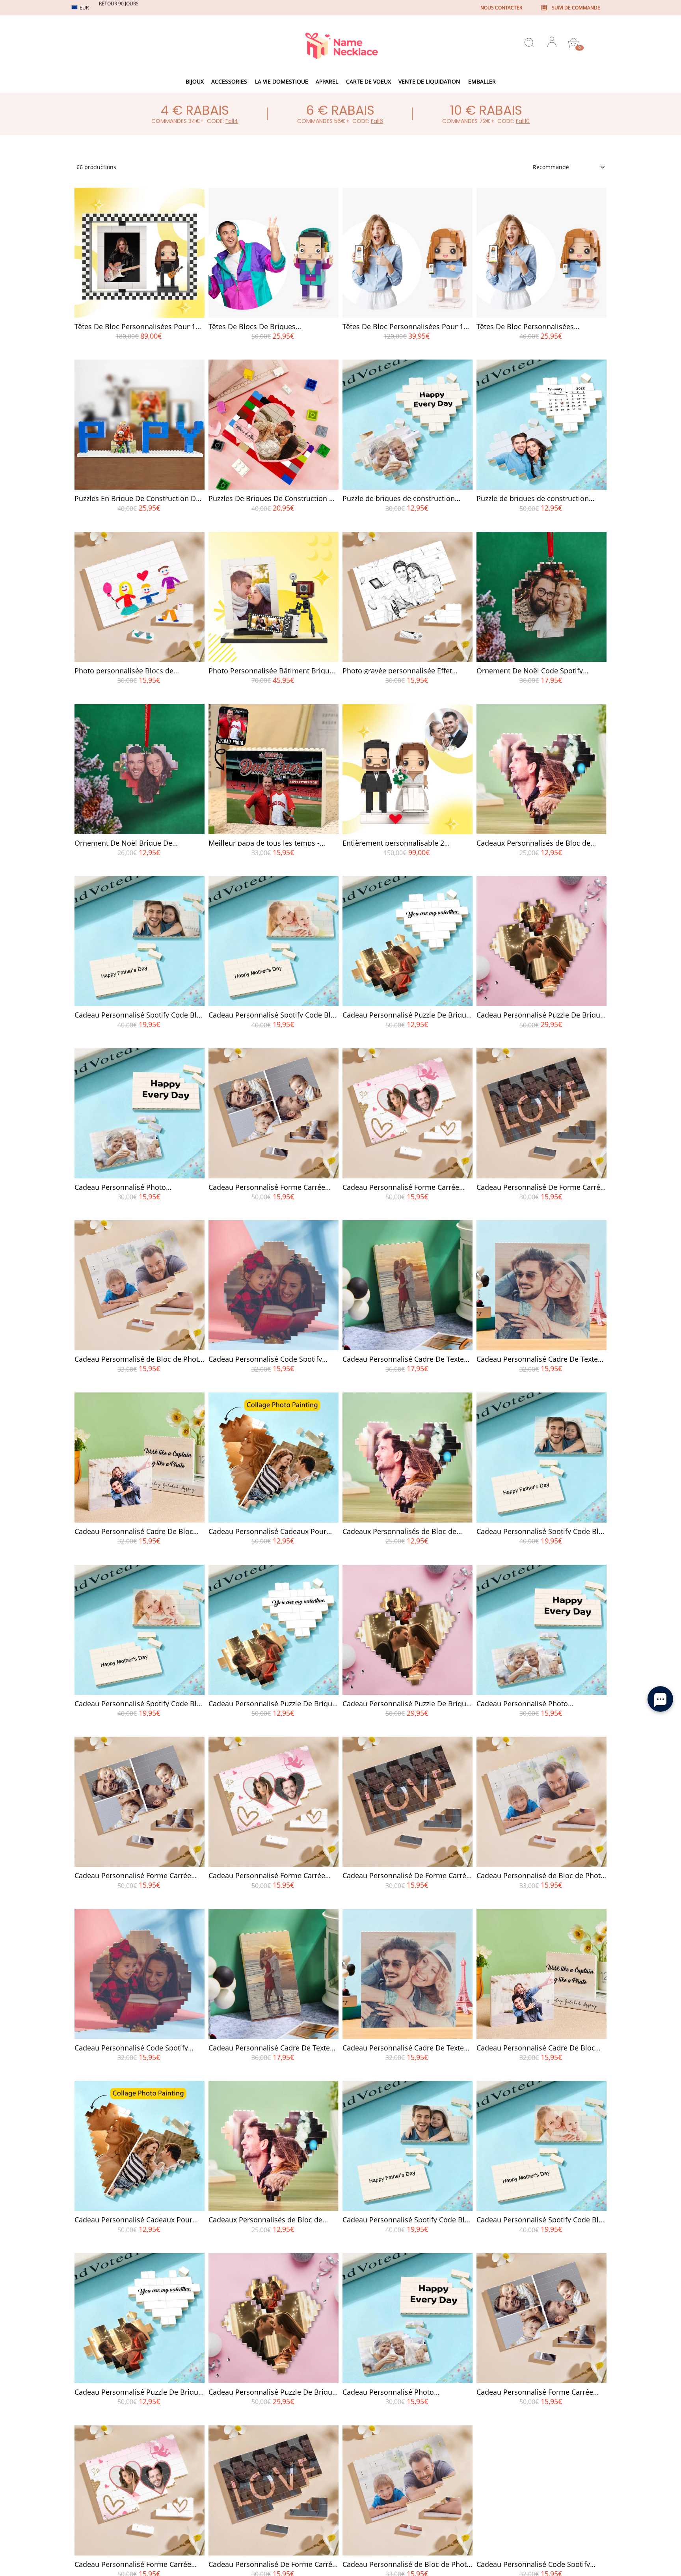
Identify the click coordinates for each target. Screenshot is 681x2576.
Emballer (482, 81)
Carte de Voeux (368, 81)
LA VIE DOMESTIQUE (282, 81)
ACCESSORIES (229, 81)
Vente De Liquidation (429, 81)
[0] (573, 43)
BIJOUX (195, 81)
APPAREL (327, 81)
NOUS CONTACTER (501, 8)
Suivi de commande (576, 8)
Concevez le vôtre (140, 350)
